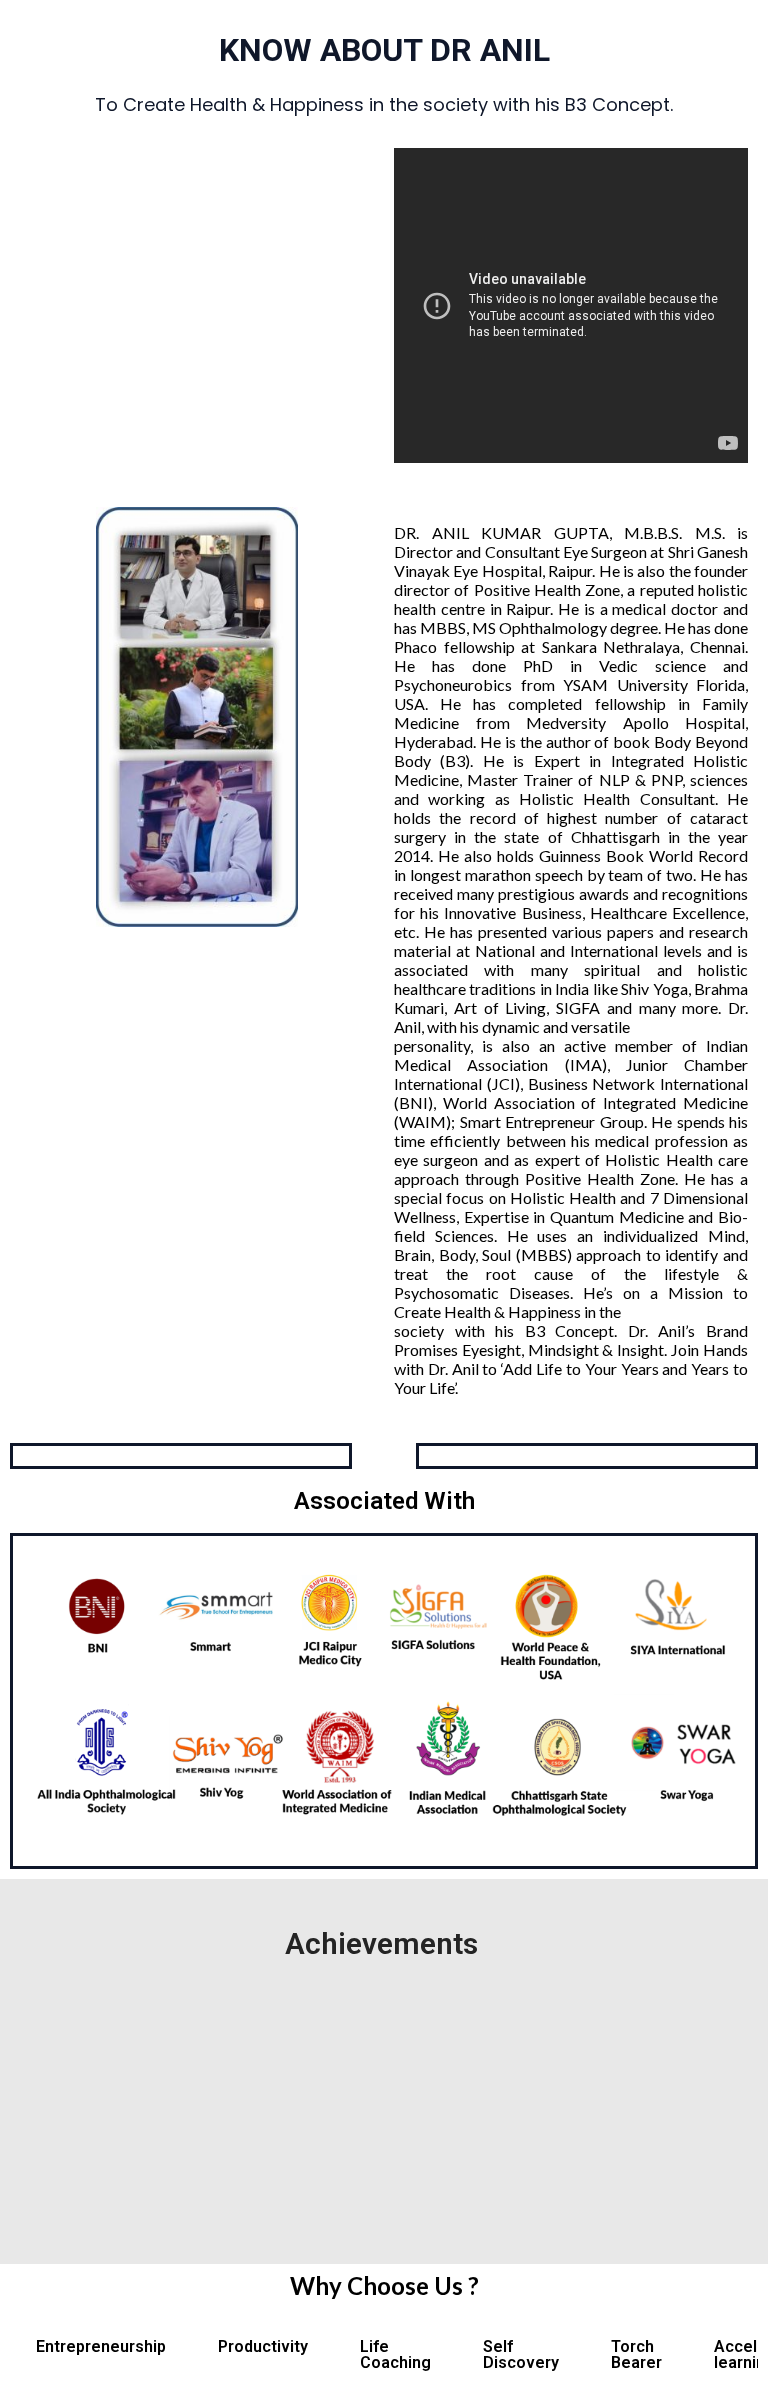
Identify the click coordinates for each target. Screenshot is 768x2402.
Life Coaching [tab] (395, 2354)
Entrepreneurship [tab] (101, 2346)
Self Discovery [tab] (521, 2354)
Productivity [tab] (263, 2346)
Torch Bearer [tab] (636, 2354)
